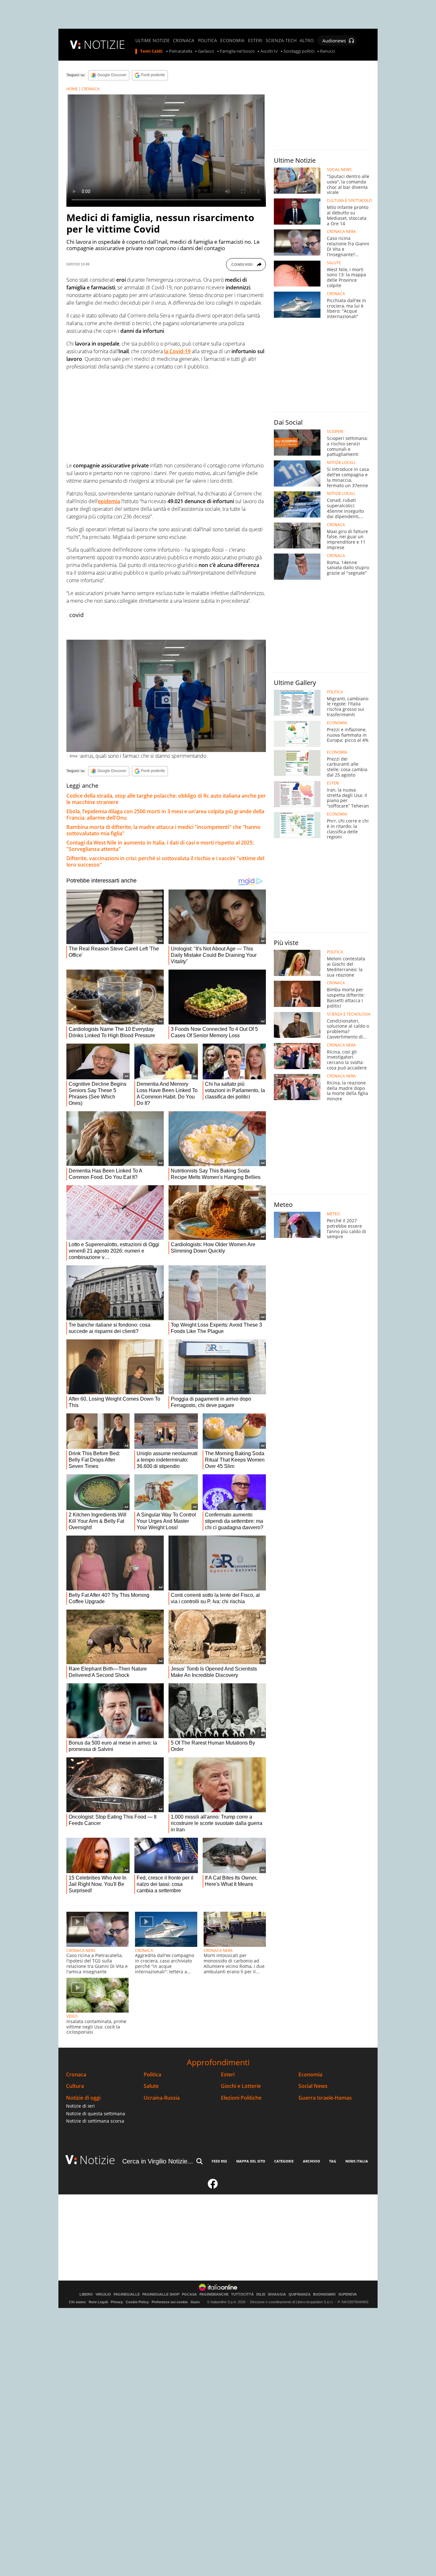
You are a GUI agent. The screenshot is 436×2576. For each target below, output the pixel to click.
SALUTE (334, 263)
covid (76, 615)
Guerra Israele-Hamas (325, 2098)
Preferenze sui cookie (170, 2302)
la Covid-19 (177, 351)
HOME (72, 89)
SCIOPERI (335, 432)
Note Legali (98, 2302)
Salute (151, 2086)
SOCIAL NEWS (339, 170)
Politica (152, 2075)
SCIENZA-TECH (281, 41)
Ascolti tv (269, 51)
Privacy (117, 2302)
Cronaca (76, 2075)
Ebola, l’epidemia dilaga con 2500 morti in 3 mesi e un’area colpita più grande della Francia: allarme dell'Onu (165, 815)
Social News (313, 2086)
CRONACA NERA (81, 1951)
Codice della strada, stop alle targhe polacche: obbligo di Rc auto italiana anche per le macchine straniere (166, 799)
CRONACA (184, 41)
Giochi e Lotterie (241, 2086)
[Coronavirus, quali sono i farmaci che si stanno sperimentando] (166, 696)
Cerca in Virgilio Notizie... (158, 2161)
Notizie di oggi (83, 2098)
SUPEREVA (348, 2294)
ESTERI (255, 41)
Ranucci (327, 51)
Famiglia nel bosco (237, 51)
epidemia (109, 501)
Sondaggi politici (299, 51)
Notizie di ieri (80, 2106)
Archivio (312, 2161)
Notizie (97, 2160)
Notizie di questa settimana (96, 2114)
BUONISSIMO (324, 2294)
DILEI (261, 2294)
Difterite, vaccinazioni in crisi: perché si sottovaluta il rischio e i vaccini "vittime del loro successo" (165, 861)
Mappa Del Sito (251, 2161)
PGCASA (189, 2294)
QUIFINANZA (300, 2294)
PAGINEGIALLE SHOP (161, 2294)
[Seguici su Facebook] (213, 2186)
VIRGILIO (103, 2294)
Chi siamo (77, 2302)
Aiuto (195, 2302)
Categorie (284, 2161)
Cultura (75, 2086)
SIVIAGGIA (277, 2294)
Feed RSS (219, 2161)
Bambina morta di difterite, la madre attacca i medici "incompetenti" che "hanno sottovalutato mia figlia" (163, 830)
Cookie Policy (137, 2302)
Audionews (334, 41)
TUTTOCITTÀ (242, 2294)
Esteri (228, 2075)
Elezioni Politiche (241, 2098)
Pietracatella (180, 51)
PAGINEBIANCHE (214, 2294)
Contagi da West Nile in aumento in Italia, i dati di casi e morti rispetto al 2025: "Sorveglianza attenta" (160, 846)
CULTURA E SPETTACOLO (349, 201)
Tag (333, 2161)
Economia (310, 2075)
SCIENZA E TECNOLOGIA (349, 1014)
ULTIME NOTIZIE (153, 41)
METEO (333, 1214)
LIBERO (86, 2294)
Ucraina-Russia (162, 2098)
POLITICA (207, 41)
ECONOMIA (232, 41)
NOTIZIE (104, 45)
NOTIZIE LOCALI (341, 463)
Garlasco (206, 51)
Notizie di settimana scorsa (95, 2121)
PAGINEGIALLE (127, 2294)
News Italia (357, 2161)
